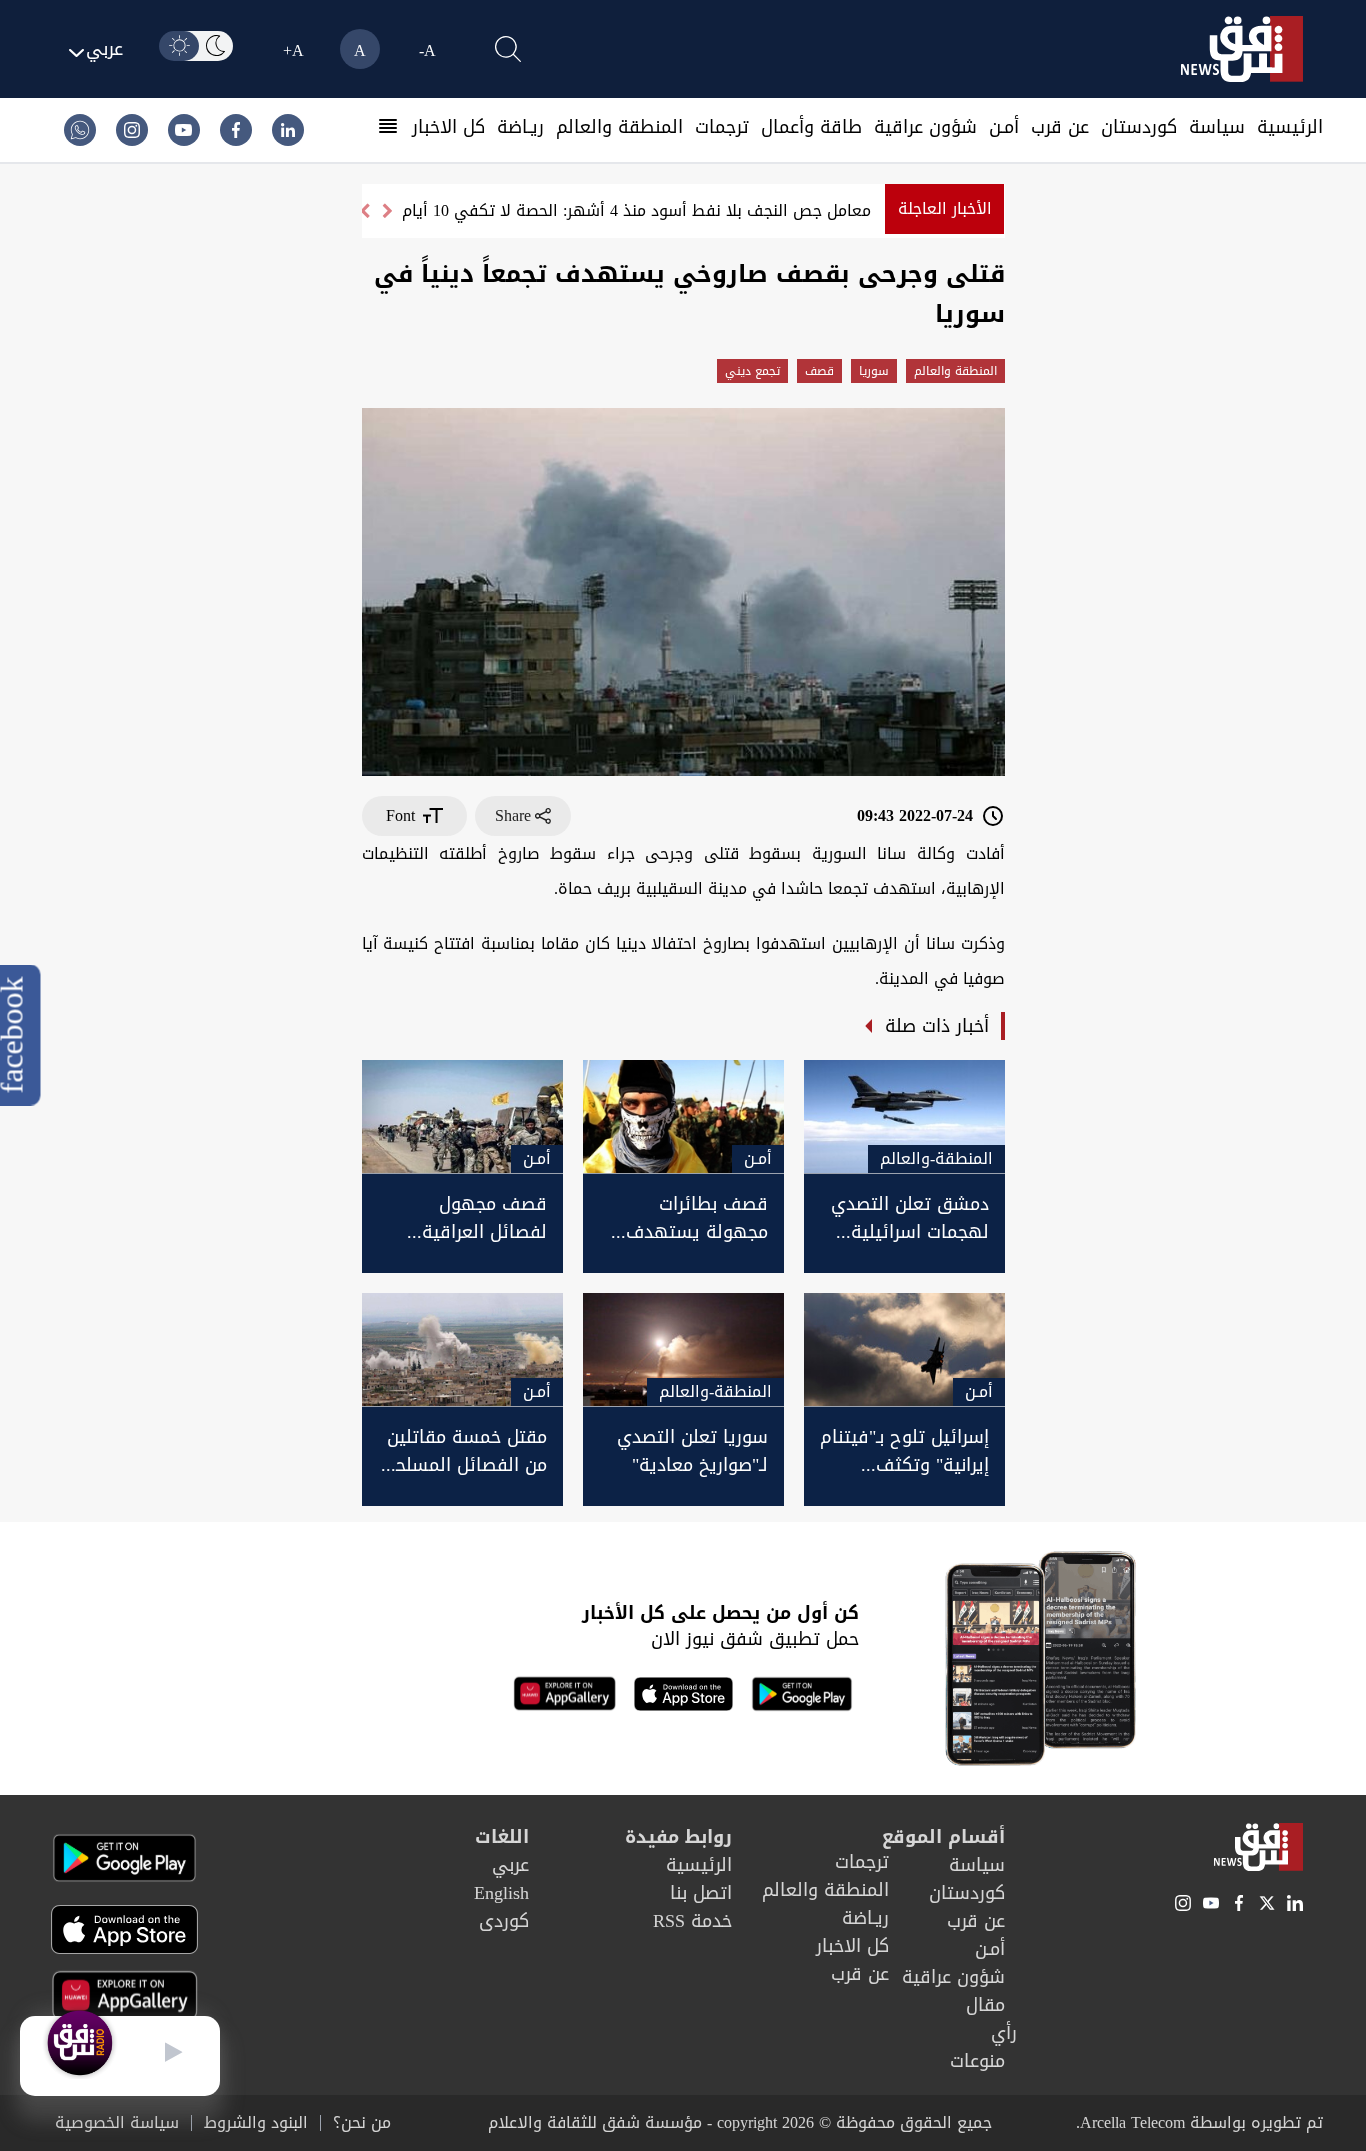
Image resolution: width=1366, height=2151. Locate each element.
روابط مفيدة (678, 1837)
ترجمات (722, 127)
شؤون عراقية (925, 127)
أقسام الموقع (943, 1837)
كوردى (504, 1921)
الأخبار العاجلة (945, 208)
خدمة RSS (692, 1921)
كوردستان (1139, 127)
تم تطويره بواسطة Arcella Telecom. (1199, 2122)
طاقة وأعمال (811, 127)
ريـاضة (520, 127)
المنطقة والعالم (619, 127)
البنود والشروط (256, 2123)
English (501, 1893)
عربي (510, 1865)
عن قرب (1060, 127)
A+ (293, 50)
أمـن (1004, 127)
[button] (364, 211)
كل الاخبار (448, 127)
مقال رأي (991, 2019)
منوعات (977, 2061)
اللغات (502, 1837)
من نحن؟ (362, 2123)
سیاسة (1217, 127)
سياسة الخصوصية (117, 2123)
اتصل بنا (701, 1893)
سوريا (874, 371)
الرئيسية (1290, 127)
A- (427, 50)
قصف (819, 371)
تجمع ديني (752, 371)
